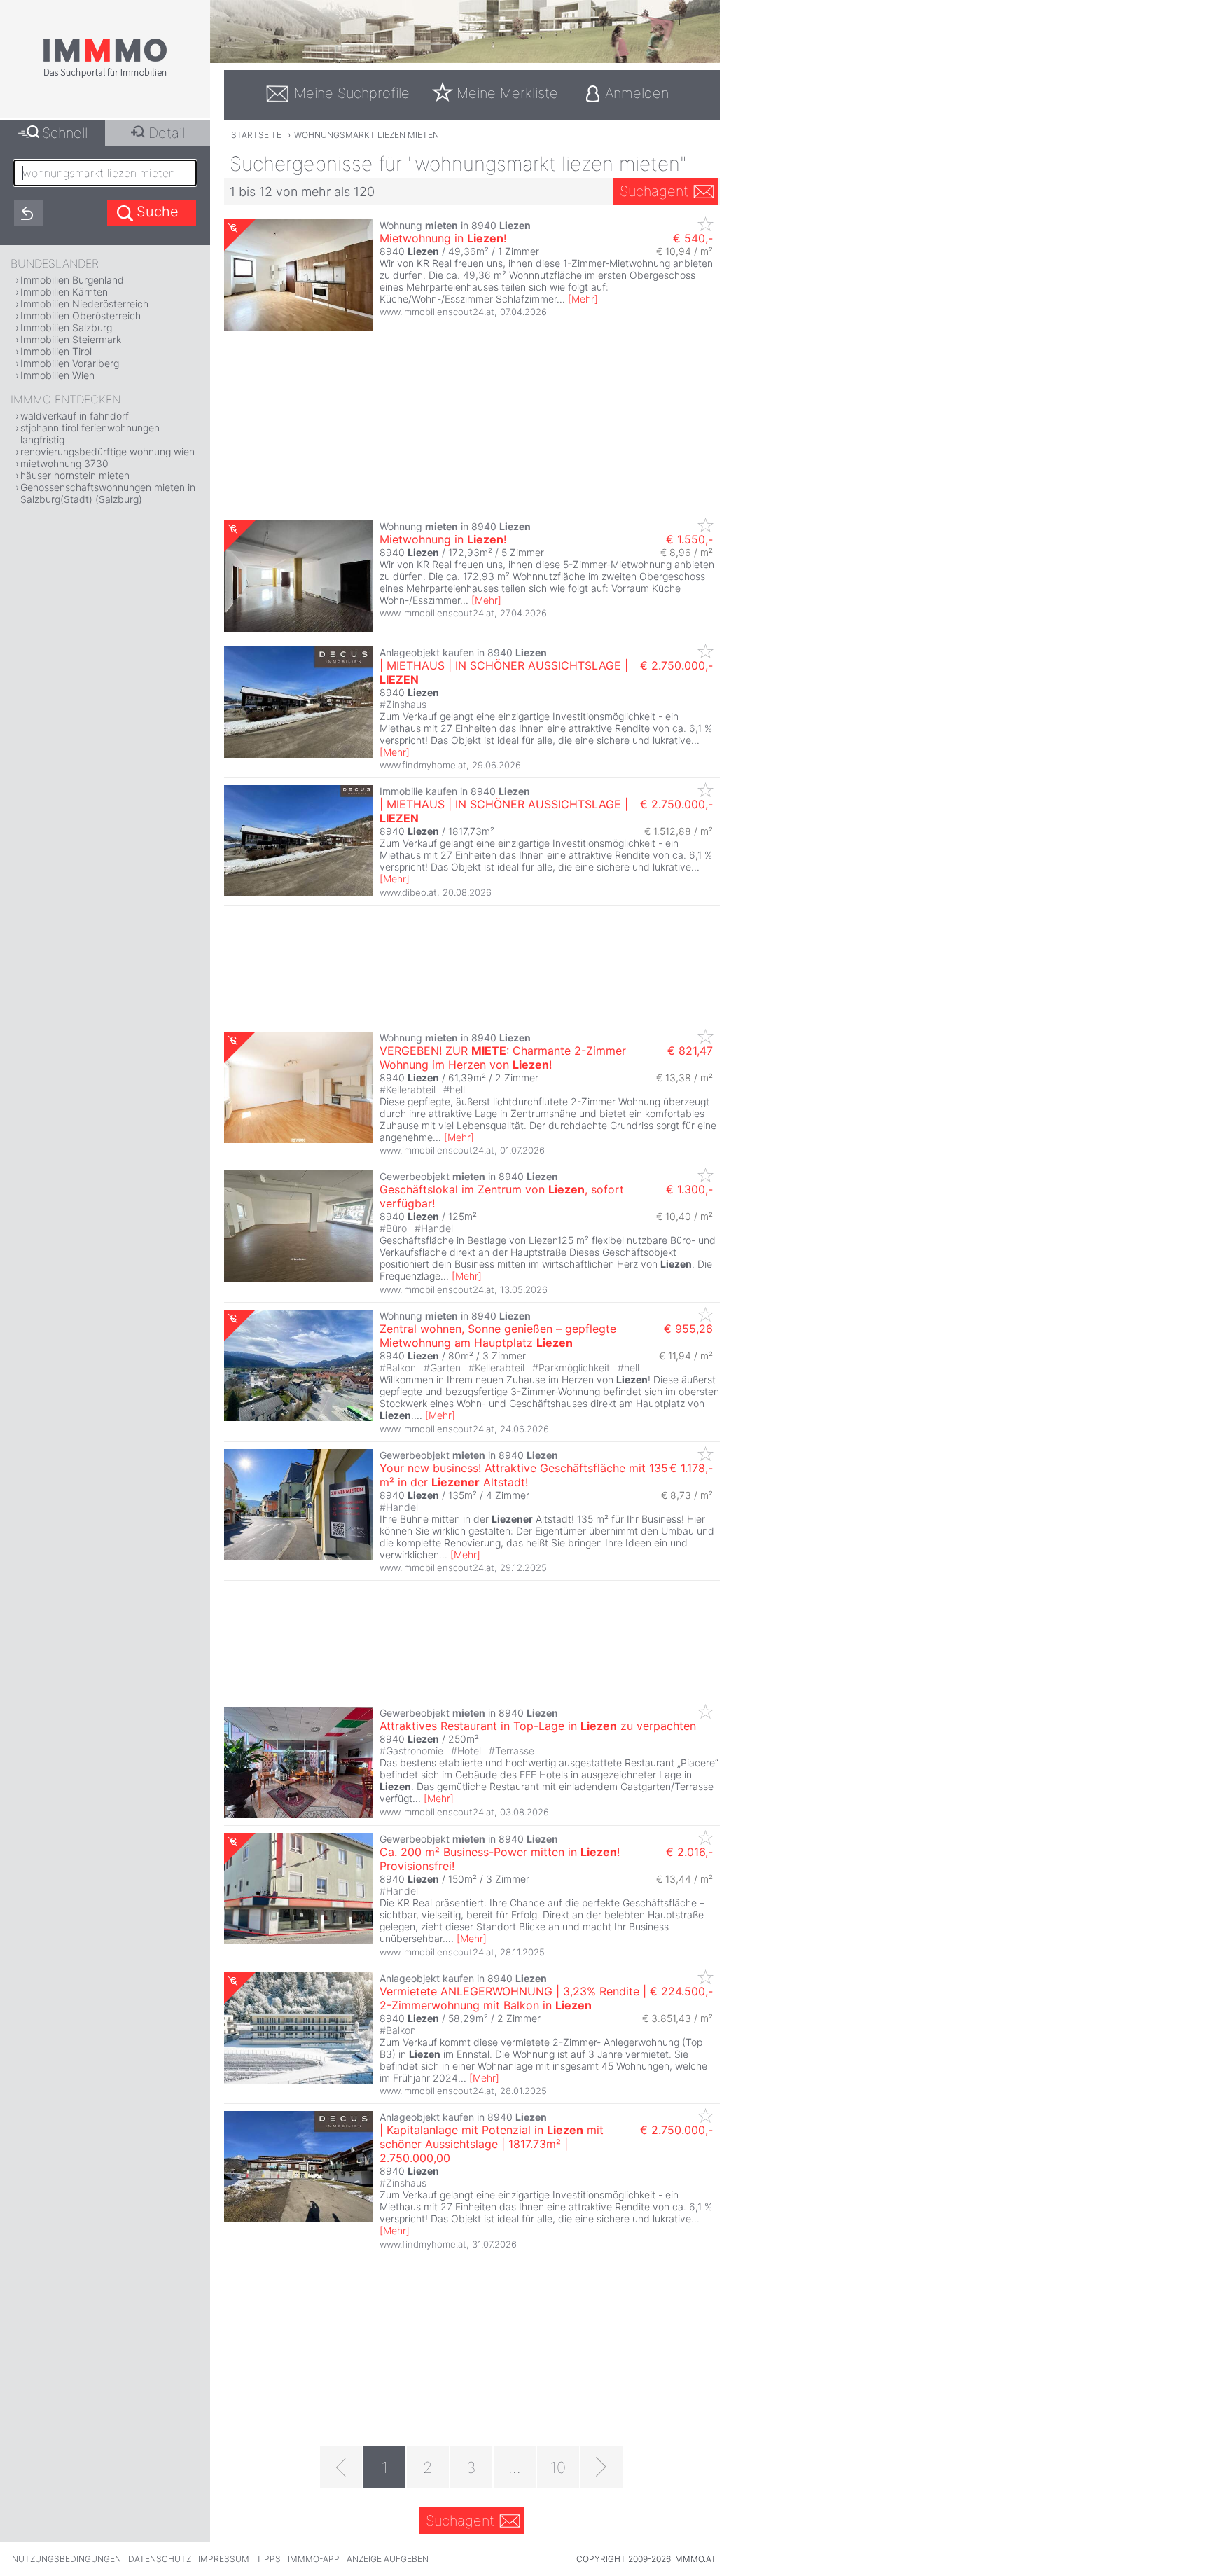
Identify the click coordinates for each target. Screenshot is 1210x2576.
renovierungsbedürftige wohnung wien (107, 451)
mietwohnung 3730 (64, 463)
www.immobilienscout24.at (437, 312)
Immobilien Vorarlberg (70, 363)
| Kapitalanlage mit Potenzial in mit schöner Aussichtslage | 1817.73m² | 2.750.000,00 (492, 2144)
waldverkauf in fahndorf (75, 416)
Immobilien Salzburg (66, 327)
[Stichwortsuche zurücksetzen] (28, 213)
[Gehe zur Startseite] (105, 75)
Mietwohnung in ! (443, 238)
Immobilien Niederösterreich (84, 304)
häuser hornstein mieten (75, 475)
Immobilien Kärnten (64, 292)
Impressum (224, 2559)
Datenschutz (160, 2559)
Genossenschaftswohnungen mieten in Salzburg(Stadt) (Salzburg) (108, 493)
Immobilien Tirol (56, 351)
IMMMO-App (314, 2559)
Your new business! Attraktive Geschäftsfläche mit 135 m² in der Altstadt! (524, 1475)
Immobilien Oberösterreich (81, 316)
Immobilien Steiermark (71, 339)
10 (558, 2467)
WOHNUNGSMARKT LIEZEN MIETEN (367, 135)
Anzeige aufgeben (388, 2559)
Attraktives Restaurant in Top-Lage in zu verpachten (538, 1726)
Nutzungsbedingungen (67, 2559)
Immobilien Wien (57, 375)
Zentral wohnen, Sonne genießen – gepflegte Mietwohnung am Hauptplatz (498, 1336)
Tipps (269, 2559)
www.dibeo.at (408, 892)
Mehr (583, 299)
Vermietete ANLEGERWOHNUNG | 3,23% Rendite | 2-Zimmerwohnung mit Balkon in (513, 1998)
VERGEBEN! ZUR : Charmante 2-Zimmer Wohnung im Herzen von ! (503, 1058)
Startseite (256, 135)
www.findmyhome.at (423, 765)
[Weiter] (601, 2467)
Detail (167, 133)
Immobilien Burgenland (72, 280)
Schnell (65, 133)
